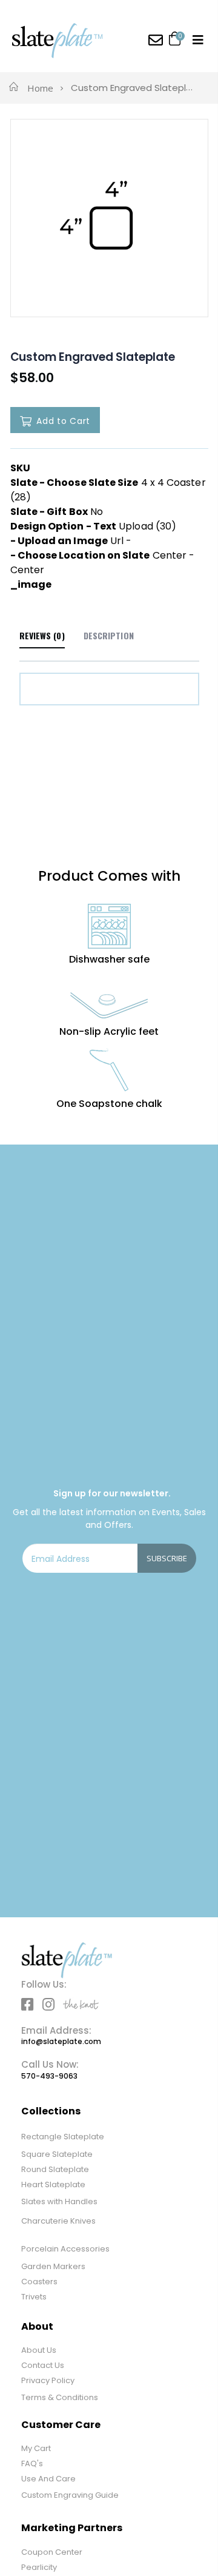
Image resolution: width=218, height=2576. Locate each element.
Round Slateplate (55, 2169)
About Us (39, 2350)
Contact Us (43, 2365)
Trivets (34, 2297)
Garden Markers (53, 2266)
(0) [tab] (42, 635)
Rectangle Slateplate (63, 2137)
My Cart (36, 2448)
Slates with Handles (59, 2201)
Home (40, 88)
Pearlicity (39, 2567)
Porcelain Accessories (65, 2249)
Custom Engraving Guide (70, 2495)
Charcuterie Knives (58, 2221)
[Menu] (198, 40)
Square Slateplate (57, 2154)
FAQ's (32, 2463)
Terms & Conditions (60, 2397)
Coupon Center (52, 2552)
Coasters (39, 2282)
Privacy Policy (48, 2380)
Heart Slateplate (53, 2184)
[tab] (109, 636)
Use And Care (48, 2479)
